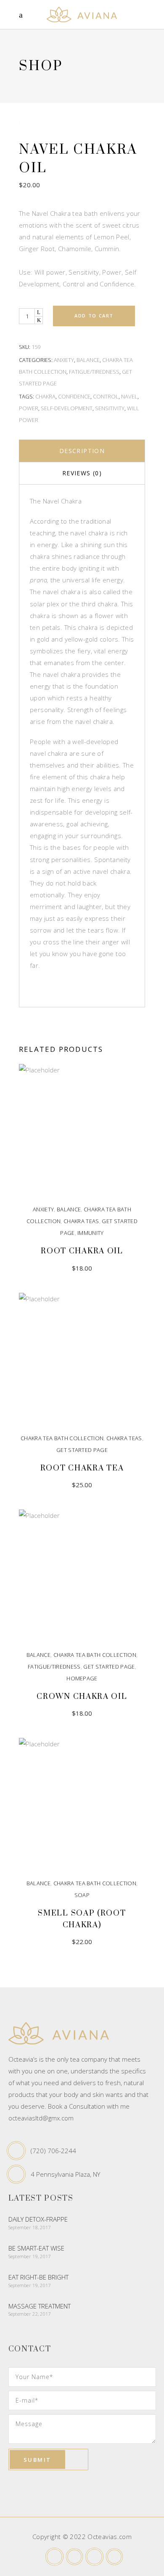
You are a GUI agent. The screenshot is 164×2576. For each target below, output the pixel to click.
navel (129, 396)
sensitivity (110, 408)
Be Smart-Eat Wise (36, 2248)
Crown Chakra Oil (82, 1697)
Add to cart (94, 316)
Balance (88, 360)
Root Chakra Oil (82, 1251)
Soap (82, 1895)
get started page (82, 1450)
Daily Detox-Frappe (38, 2219)
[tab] (82, 451)
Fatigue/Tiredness (94, 372)
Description (82, 451)
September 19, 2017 (30, 2256)
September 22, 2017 (30, 2314)
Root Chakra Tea (82, 1468)
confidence (74, 396)
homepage (82, 1678)
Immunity (91, 1233)
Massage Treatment (40, 2306)
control (106, 396)
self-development (67, 408)
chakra (45, 396)
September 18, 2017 (30, 2227)
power (29, 408)
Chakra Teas (81, 1221)
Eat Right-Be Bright (38, 2277)
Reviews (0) (82, 473)
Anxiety (64, 360)
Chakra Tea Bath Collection (62, 1438)
